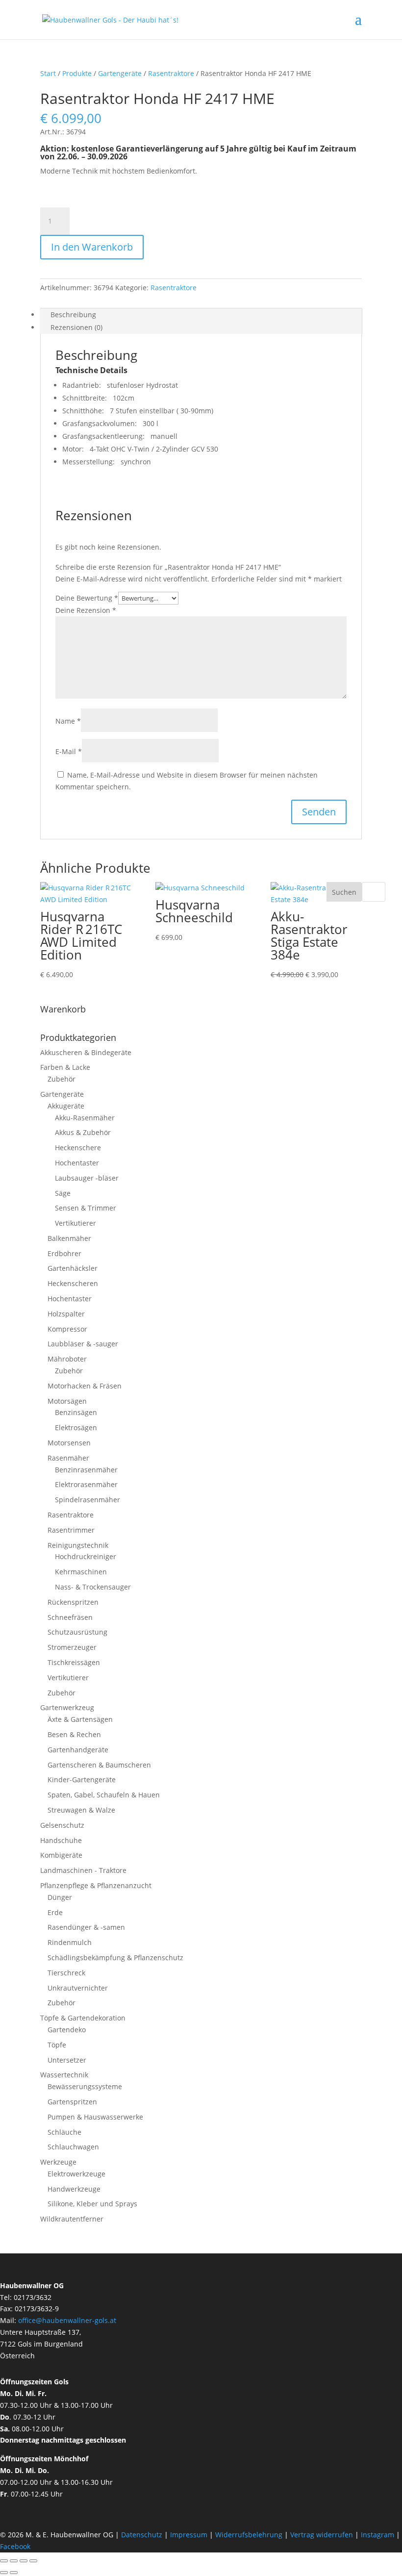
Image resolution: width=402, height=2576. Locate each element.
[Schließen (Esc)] (33, 2561)
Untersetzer (67, 2060)
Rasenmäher (68, 1458)
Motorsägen (67, 1401)
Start (48, 73)
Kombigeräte (61, 1855)
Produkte (77, 73)
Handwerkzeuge (74, 2189)
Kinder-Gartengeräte (82, 1780)
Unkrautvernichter (78, 1988)
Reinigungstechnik (78, 1545)
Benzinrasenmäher (86, 1470)
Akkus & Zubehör (83, 1132)
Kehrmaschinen (81, 1572)
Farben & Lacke (65, 1067)
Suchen (344, 892)
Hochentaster (77, 1163)
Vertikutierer (75, 1223)
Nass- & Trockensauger (93, 1587)
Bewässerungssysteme (85, 2086)
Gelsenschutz (62, 1825)
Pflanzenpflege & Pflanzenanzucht (96, 1885)
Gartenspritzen (72, 2102)
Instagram (377, 2535)
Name (68, 721)
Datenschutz (143, 2535)
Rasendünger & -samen (86, 1927)
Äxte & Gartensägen (80, 1719)
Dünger (60, 1897)
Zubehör (62, 1079)
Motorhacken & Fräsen (85, 1386)
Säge (63, 1193)
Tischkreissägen (74, 1662)
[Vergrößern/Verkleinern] (4, 2561)
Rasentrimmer (71, 1530)
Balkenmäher (69, 1238)
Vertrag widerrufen (322, 2535)
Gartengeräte (120, 73)
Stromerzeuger (72, 1647)
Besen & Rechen (74, 1734)
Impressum (189, 2535)
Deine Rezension (86, 610)
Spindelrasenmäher (88, 1500)
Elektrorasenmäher (86, 1484)
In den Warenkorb (92, 247)
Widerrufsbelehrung (249, 2535)
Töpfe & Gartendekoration (83, 2018)
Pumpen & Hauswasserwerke (95, 2117)
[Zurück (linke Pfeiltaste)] (4, 2573)
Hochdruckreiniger (86, 1556)
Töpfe (57, 2045)
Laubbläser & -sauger (83, 1344)
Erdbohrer (64, 1253)
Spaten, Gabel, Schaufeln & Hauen (104, 1795)
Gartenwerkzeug (67, 1707)
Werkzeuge (58, 2162)
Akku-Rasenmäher (85, 1118)
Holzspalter (66, 1314)
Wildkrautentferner (72, 2219)
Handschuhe (61, 1840)
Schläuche (64, 2132)
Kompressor (67, 1329)
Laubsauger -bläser (87, 1178)
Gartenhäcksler (73, 1268)
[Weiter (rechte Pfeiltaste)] (14, 2573)
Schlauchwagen (73, 2147)
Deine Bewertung (87, 598)
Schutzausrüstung (77, 1632)
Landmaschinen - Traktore (83, 1870)
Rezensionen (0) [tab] (76, 327)
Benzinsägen (76, 1412)
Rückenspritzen (73, 1602)
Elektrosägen (76, 1427)
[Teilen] (24, 2561)
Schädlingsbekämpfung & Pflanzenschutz (115, 1957)
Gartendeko (67, 2030)
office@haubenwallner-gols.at (67, 2320)
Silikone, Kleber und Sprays (92, 2204)
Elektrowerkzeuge (76, 2174)
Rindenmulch (70, 1942)
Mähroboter (67, 1359)
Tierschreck (66, 1973)
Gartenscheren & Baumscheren (99, 1765)
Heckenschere (78, 1148)
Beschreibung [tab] (73, 315)
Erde (55, 1912)
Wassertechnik (64, 2075)
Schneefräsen (70, 1617)
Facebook (15, 2546)
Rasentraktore (171, 73)
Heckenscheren (73, 1283)
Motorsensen (69, 1443)
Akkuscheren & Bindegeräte (86, 1052)
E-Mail (69, 751)
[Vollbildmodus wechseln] (14, 2561)
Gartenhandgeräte (78, 1750)
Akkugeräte (66, 1106)
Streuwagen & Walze (81, 1810)
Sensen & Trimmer (86, 1208)
